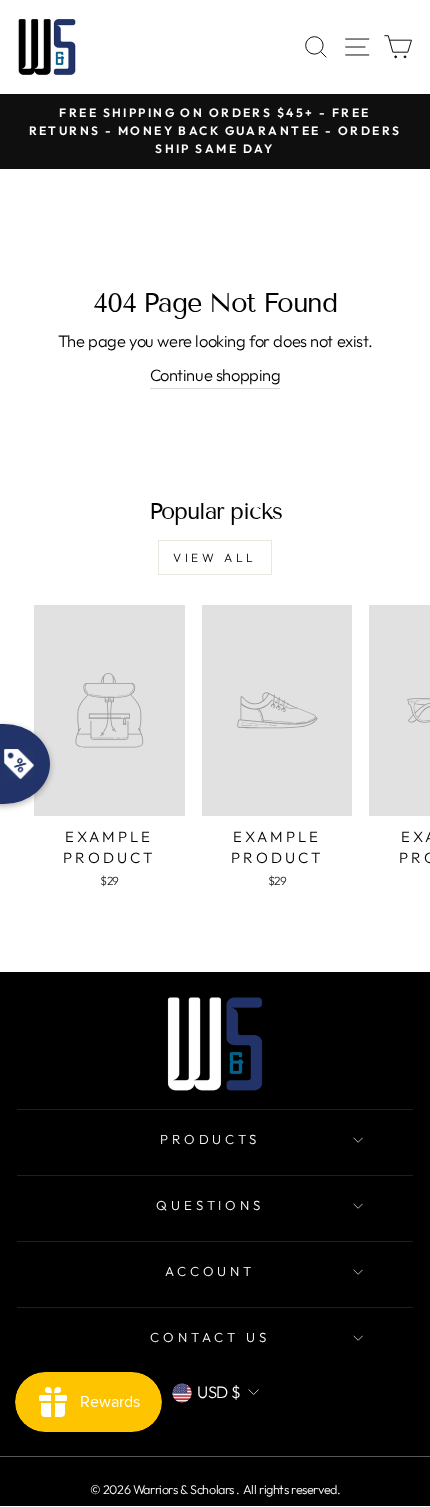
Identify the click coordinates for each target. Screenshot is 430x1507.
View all (215, 557)
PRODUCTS (210, 1139)
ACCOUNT (210, 1271)
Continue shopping (215, 374)
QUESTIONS (210, 1205)
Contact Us (210, 1337)
